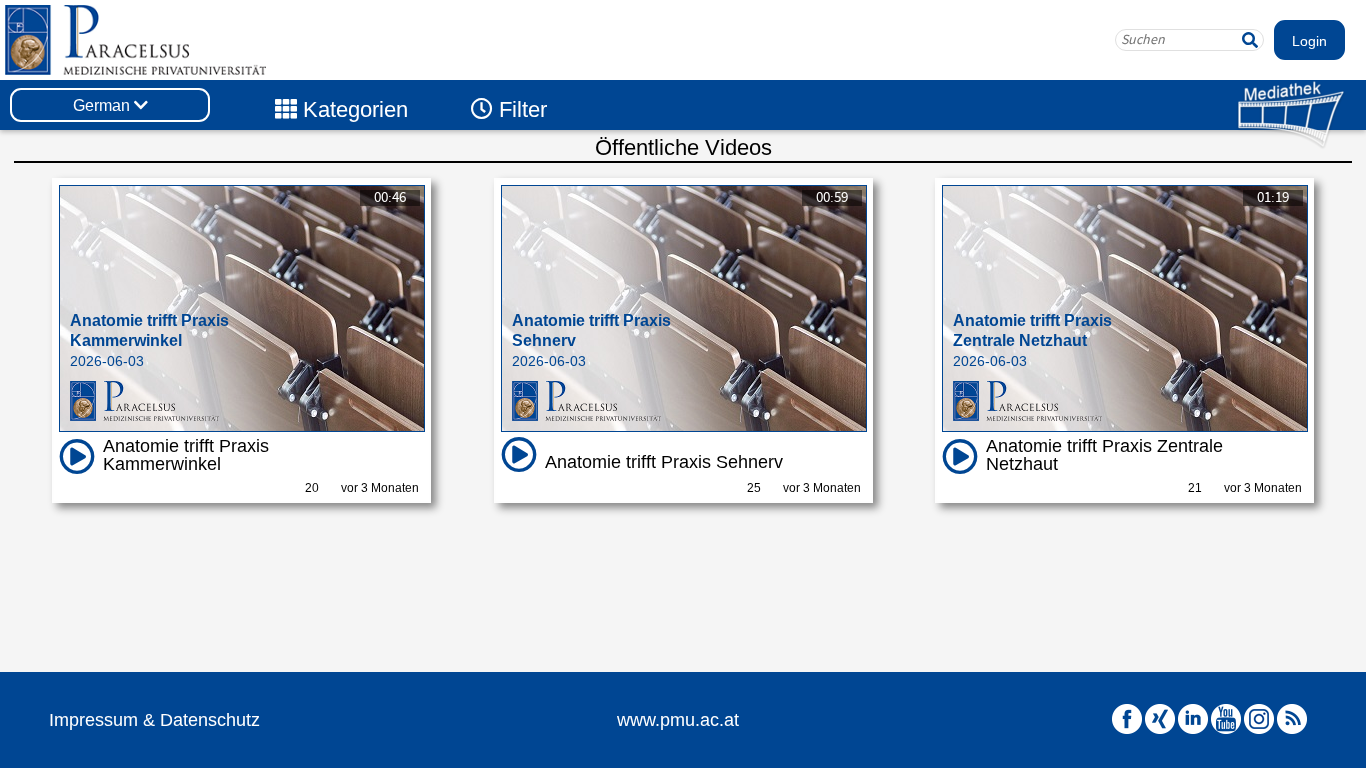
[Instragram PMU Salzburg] (1259, 719)
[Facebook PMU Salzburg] (1127, 719)
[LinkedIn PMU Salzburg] (1193, 719)
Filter (520, 109)
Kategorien (352, 109)
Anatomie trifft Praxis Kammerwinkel (186, 455)
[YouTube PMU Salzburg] (1226, 719)
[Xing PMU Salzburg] (1160, 719)
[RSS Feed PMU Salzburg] (1292, 719)
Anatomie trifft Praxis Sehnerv (664, 462)
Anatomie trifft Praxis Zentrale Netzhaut (1104, 455)
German (103, 105)
